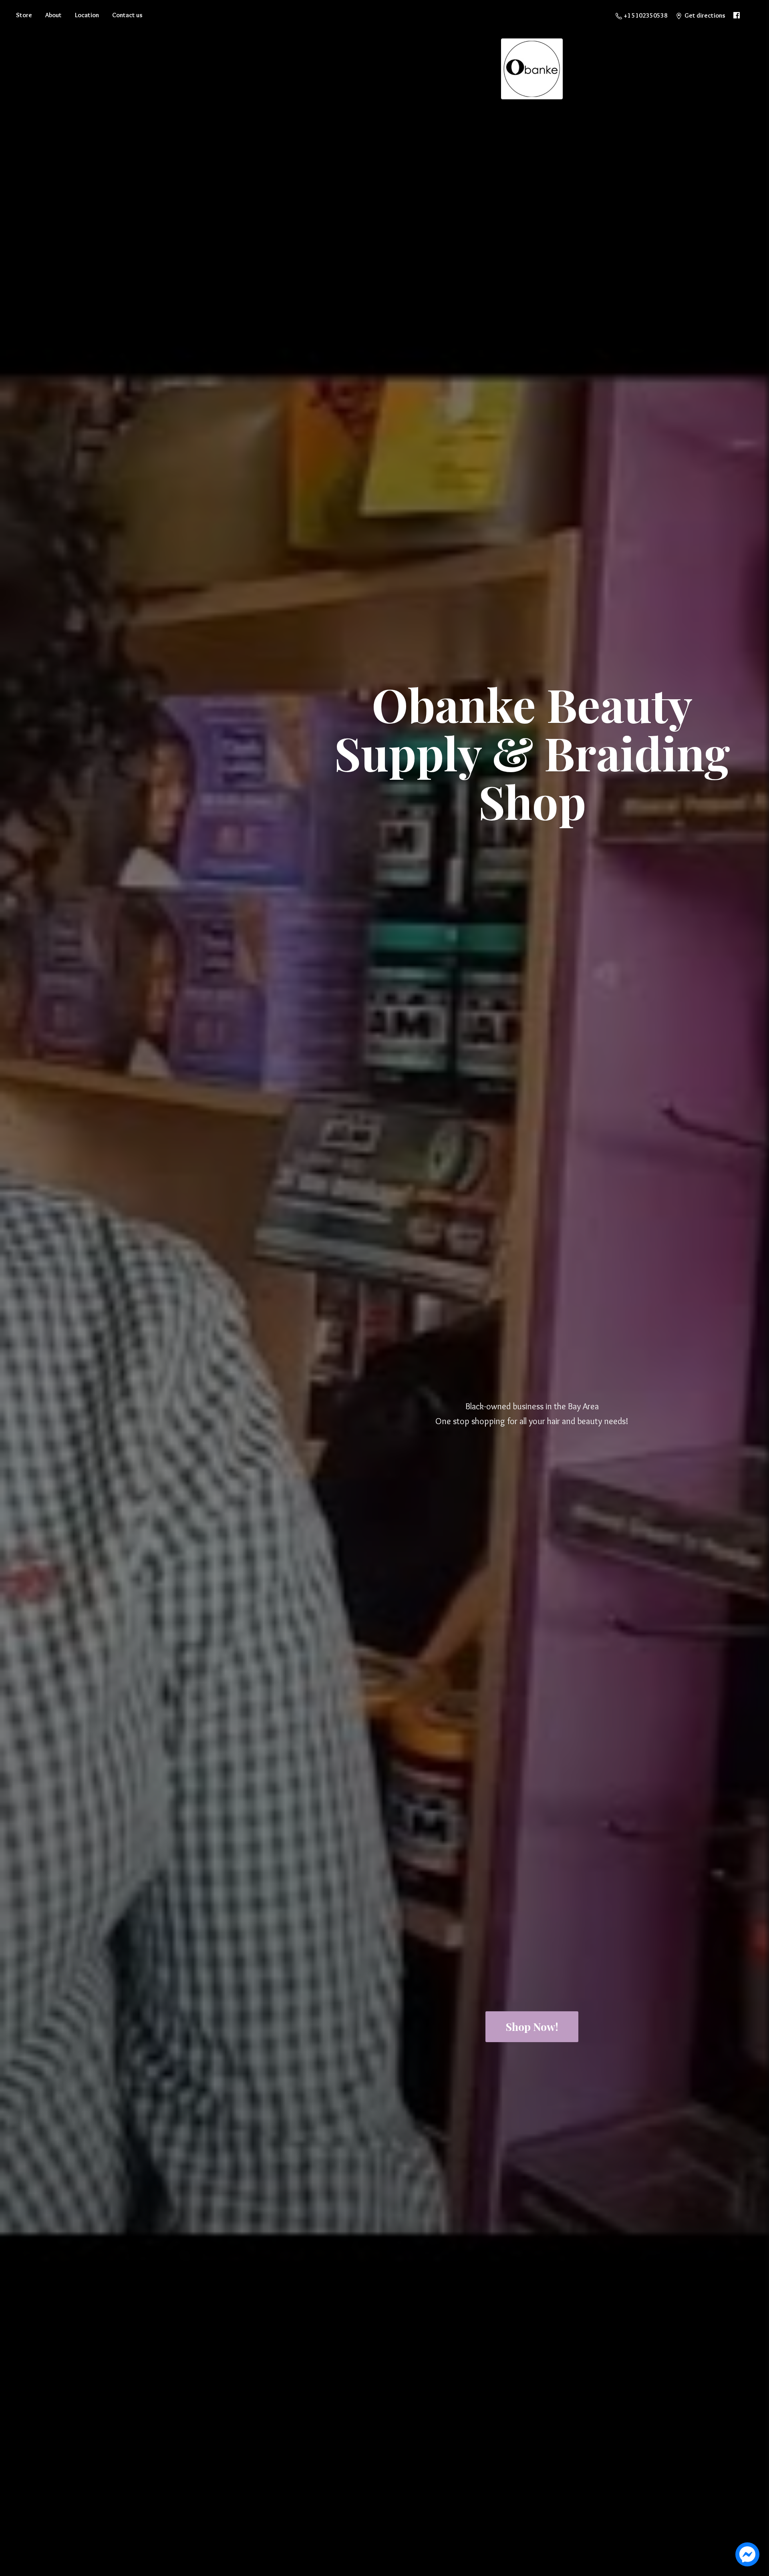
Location (87, 15)
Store (24, 15)
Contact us (127, 15)
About (53, 15)
